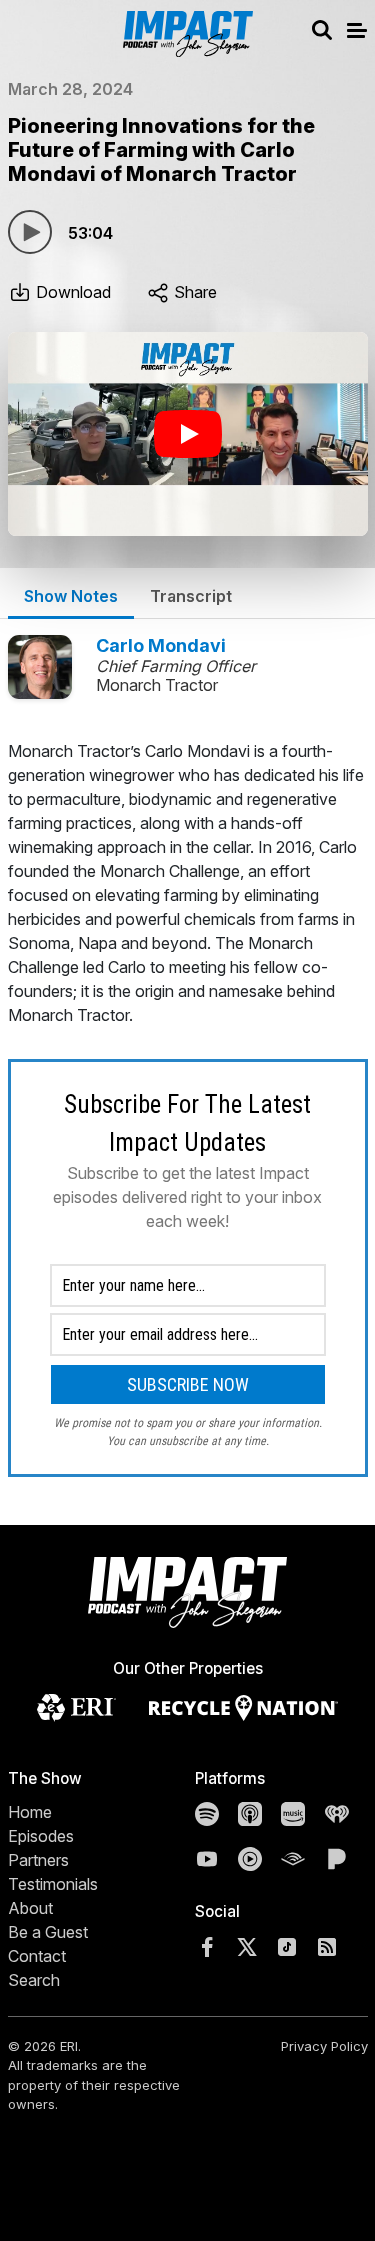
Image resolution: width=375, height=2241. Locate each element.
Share (193, 292)
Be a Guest (48, 1932)
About (30, 1908)
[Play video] (188, 434)
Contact (37, 1956)
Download (71, 292)
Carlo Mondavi (161, 645)
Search (34, 1980)
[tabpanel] (188, 1108)
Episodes (41, 1836)
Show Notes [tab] (71, 596)
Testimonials (53, 1884)
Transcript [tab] (191, 596)
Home (30, 1812)
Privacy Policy (324, 2046)
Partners (38, 1860)
